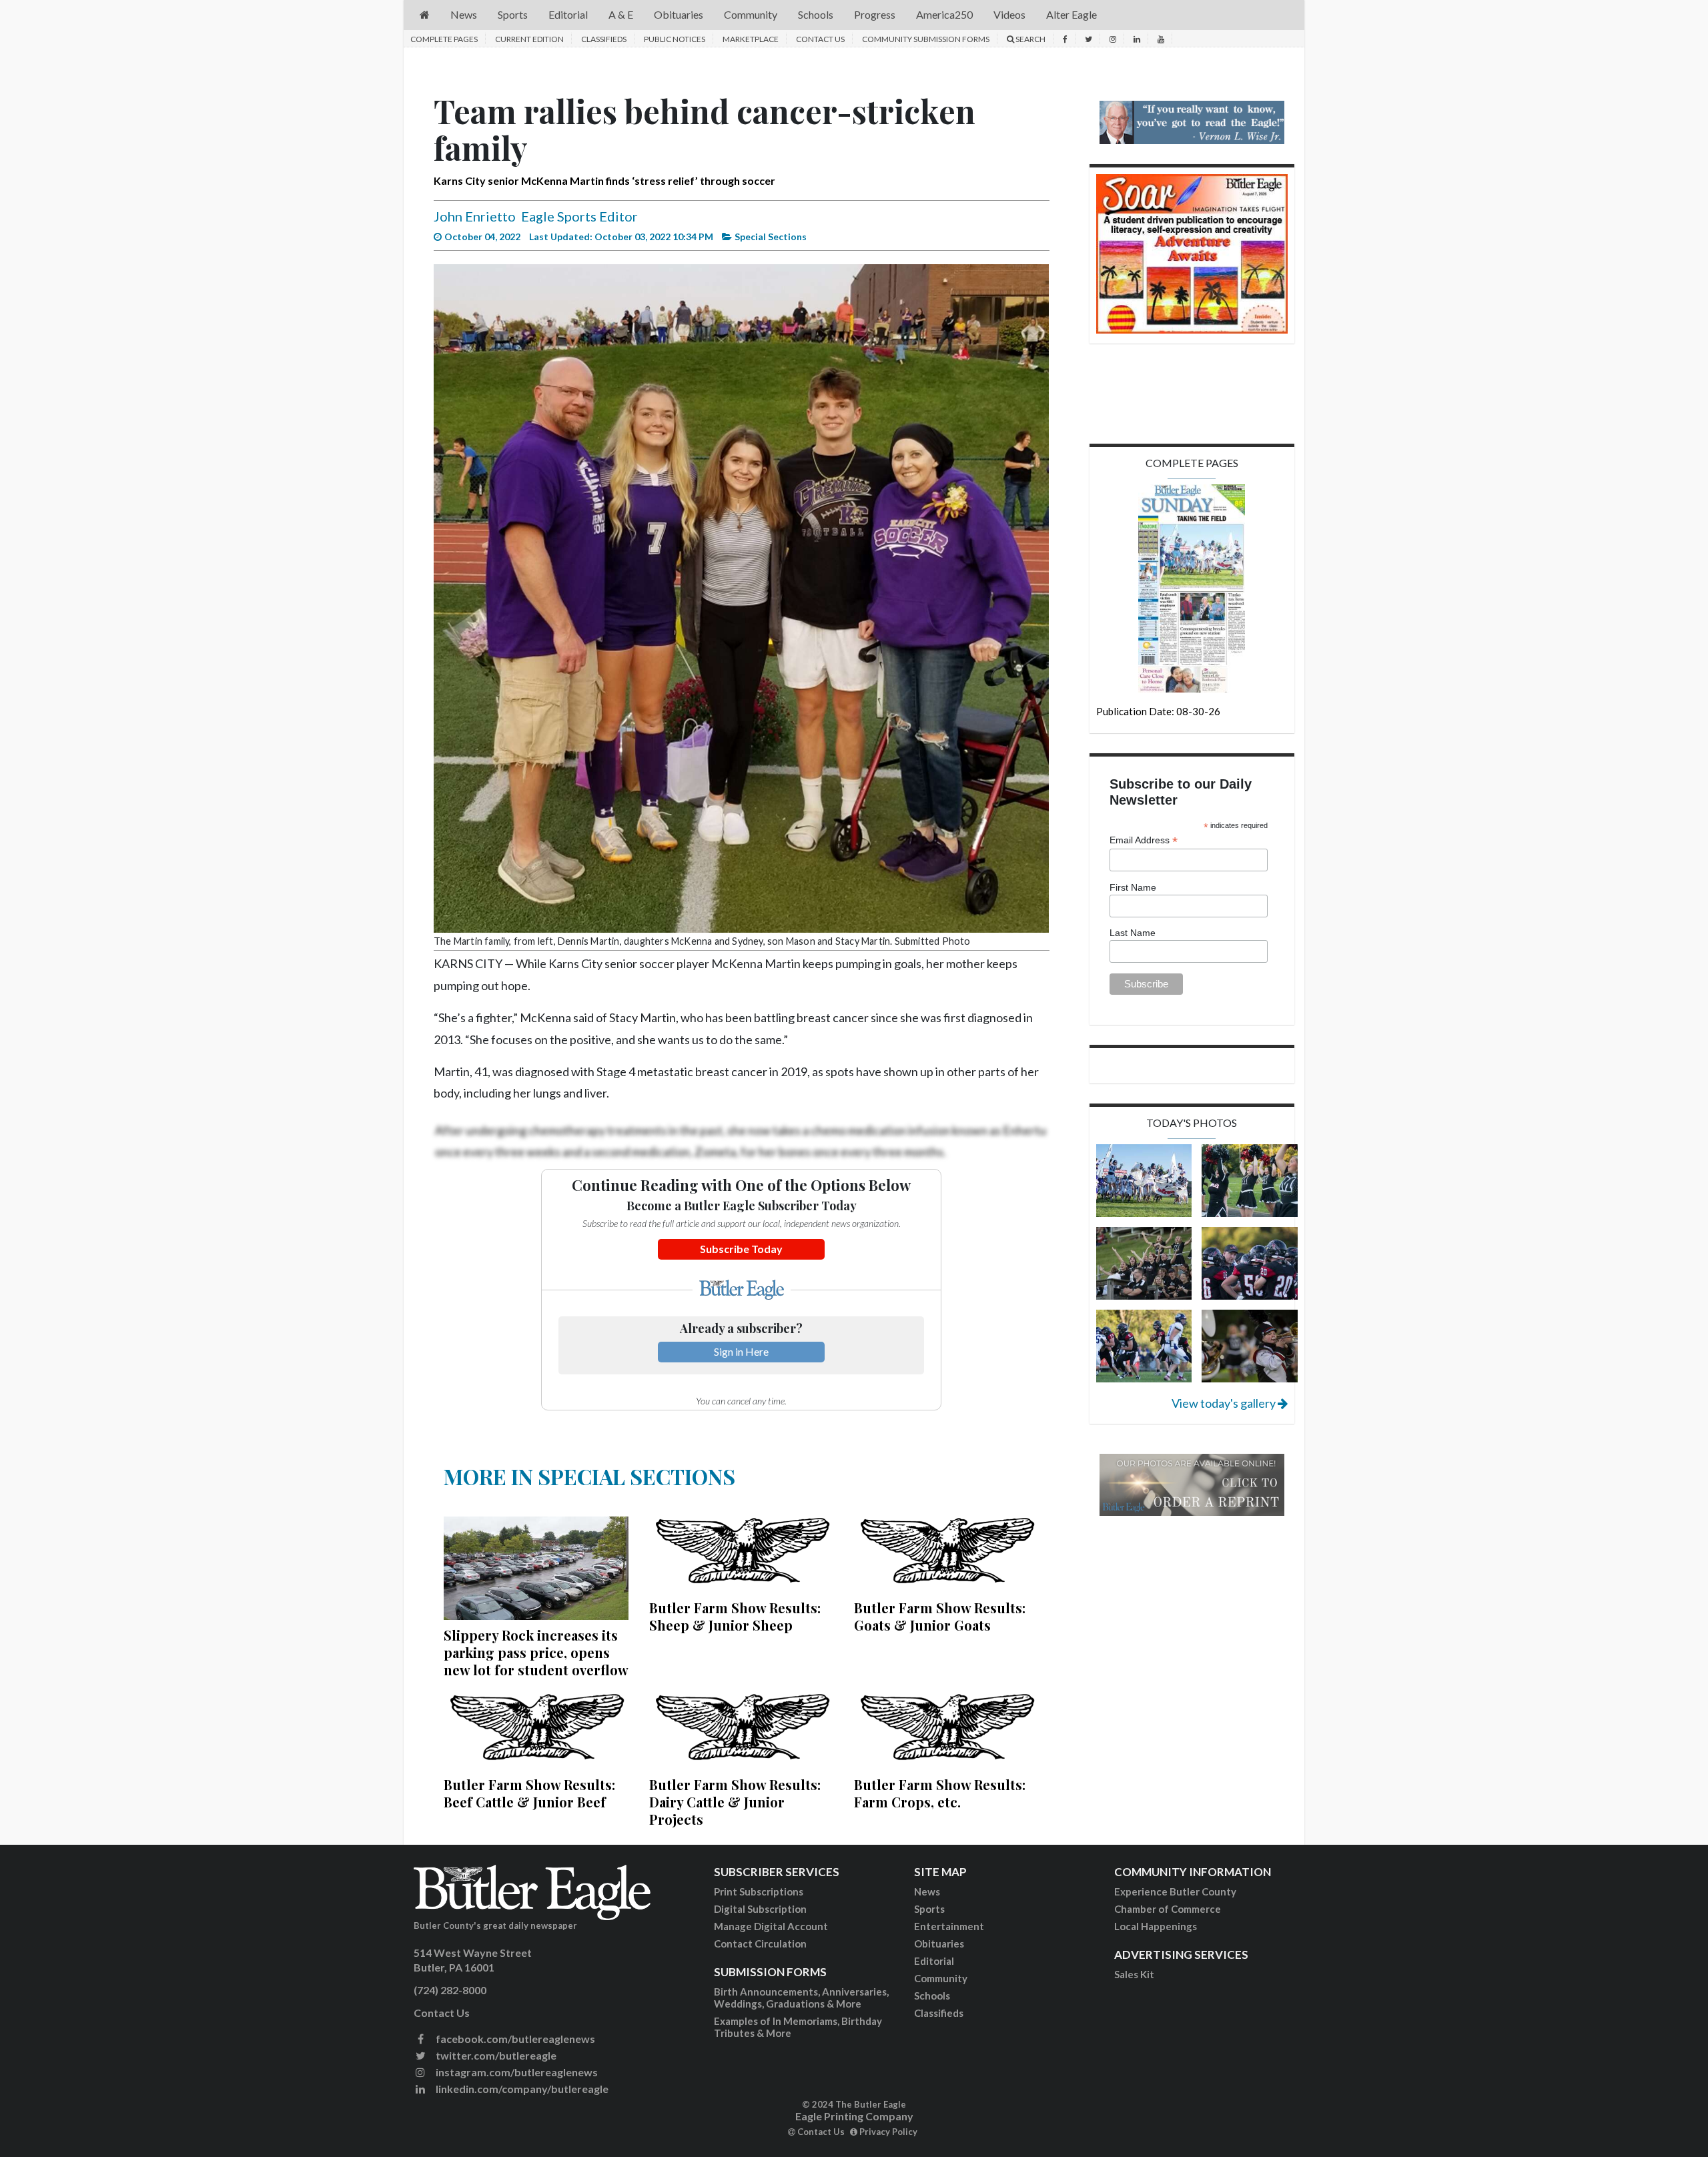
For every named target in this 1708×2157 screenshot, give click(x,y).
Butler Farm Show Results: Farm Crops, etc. (940, 1793)
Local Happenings (1156, 1926)
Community (941, 1978)
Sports (929, 1909)
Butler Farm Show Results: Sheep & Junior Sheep (735, 1616)
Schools (932, 1996)
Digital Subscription (760, 1909)
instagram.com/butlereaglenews (516, 2072)
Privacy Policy (887, 2132)
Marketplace (751, 39)
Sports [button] (513, 14)
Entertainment (949, 1926)
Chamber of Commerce (1168, 1909)
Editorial (934, 1961)
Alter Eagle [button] (1072, 14)
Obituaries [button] (679, 14)
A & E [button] (621, 14)
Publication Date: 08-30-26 (1158, 711)
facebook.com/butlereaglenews (514, 2039)
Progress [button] (875, 14)
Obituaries (939, 1944)
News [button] (464, 14)
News (927, 1891)
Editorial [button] (568, 14)
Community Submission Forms (926, 39)
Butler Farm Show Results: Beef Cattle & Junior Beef (529, 1793)
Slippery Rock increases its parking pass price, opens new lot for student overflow (536, 1652)
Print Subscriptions (759, 1891)
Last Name (1133, 933)
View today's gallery (1225, 1403)
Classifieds (604, 39)
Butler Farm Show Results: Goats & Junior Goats (940, 1616)
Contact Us (820, 39)
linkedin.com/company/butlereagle (521, 2089)
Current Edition (529, 39)
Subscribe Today (741, 1249)
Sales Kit (1134, 1974)
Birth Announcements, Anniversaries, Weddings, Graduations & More (801, 1998)
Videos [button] (1009, 14)
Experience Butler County (1175, 1891)
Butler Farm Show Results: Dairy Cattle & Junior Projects (735, 1802)
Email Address (1144, 840)
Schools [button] (816, 14)
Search (1030, 39)
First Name (1133, 887)
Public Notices (675, 39)
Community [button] (751, 14)
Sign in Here (741, 1351)
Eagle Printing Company (854, 2116)
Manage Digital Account (771, 1926)
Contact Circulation (760, 1944)
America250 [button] (944, 14)
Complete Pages (444, 39)
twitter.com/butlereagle (495, 2055)
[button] (425, 15)
